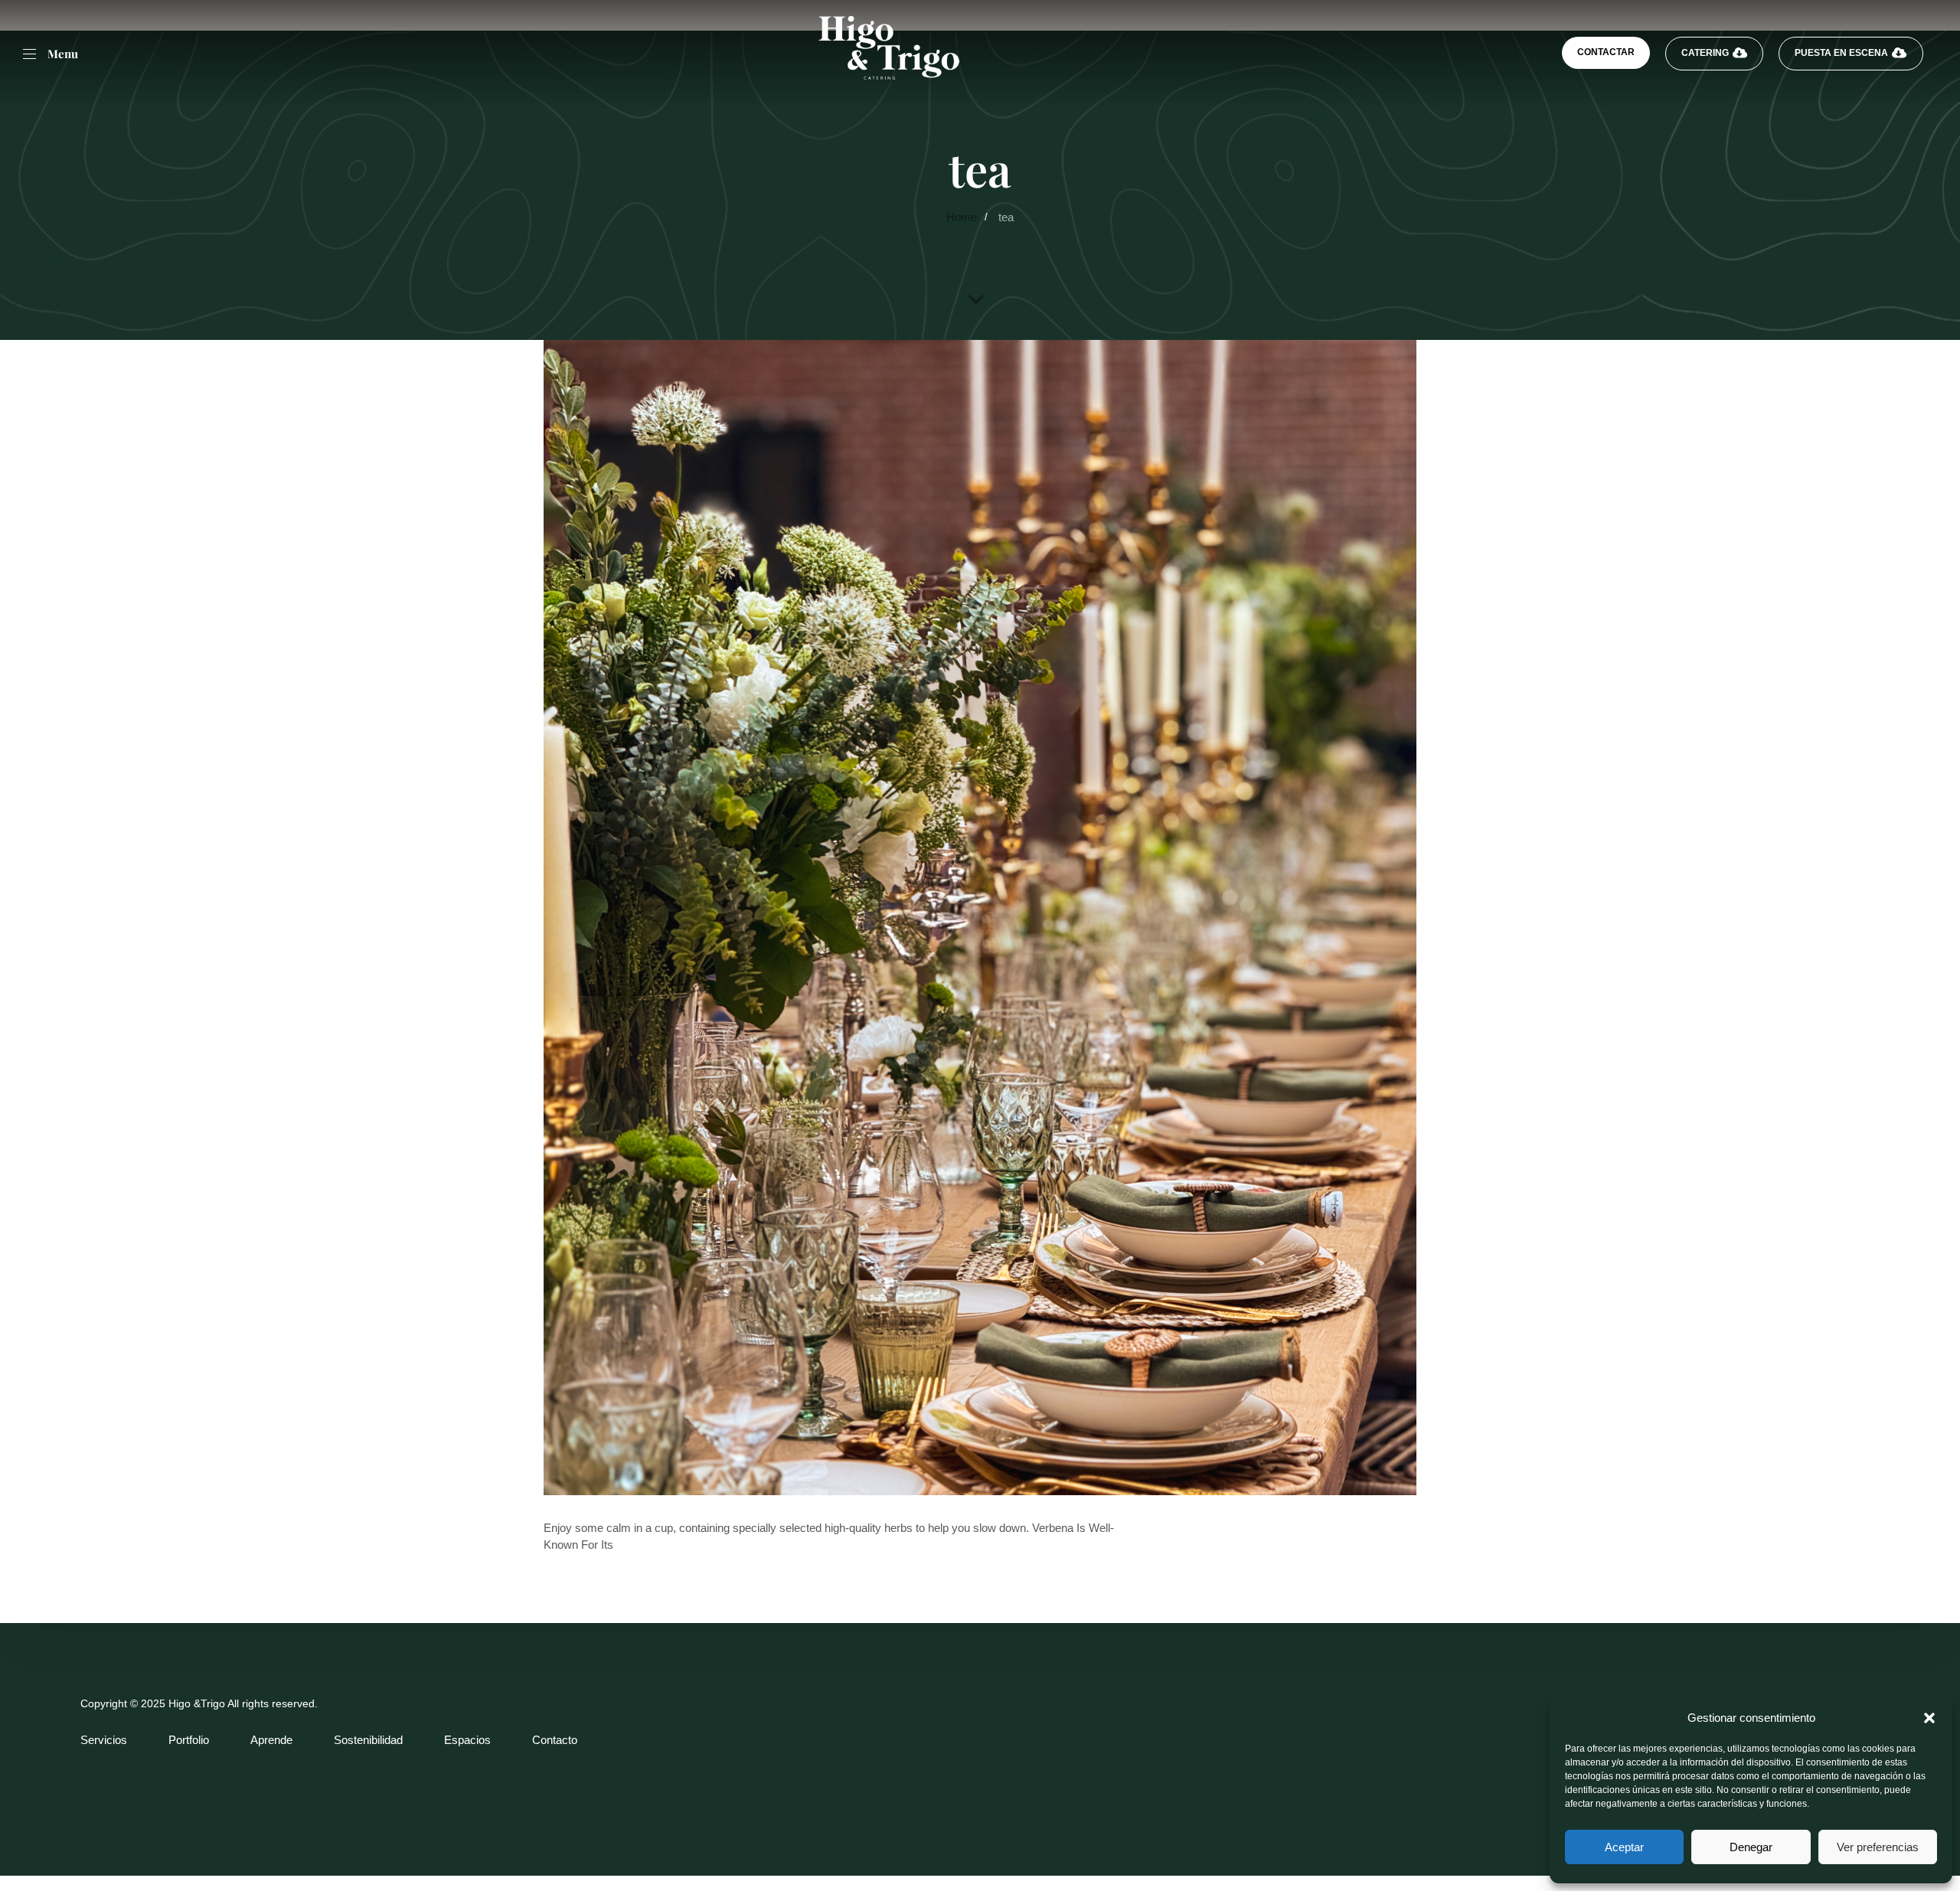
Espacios (467, 1740)
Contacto (555, 1740)
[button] (1929, 1718)
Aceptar (1624, 1847)
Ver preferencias (1878, 1847)
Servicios (104, 1740)
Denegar (1751, 1847)
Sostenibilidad (368, 1740)
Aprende (271, 1740)
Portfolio (189, 1740)
